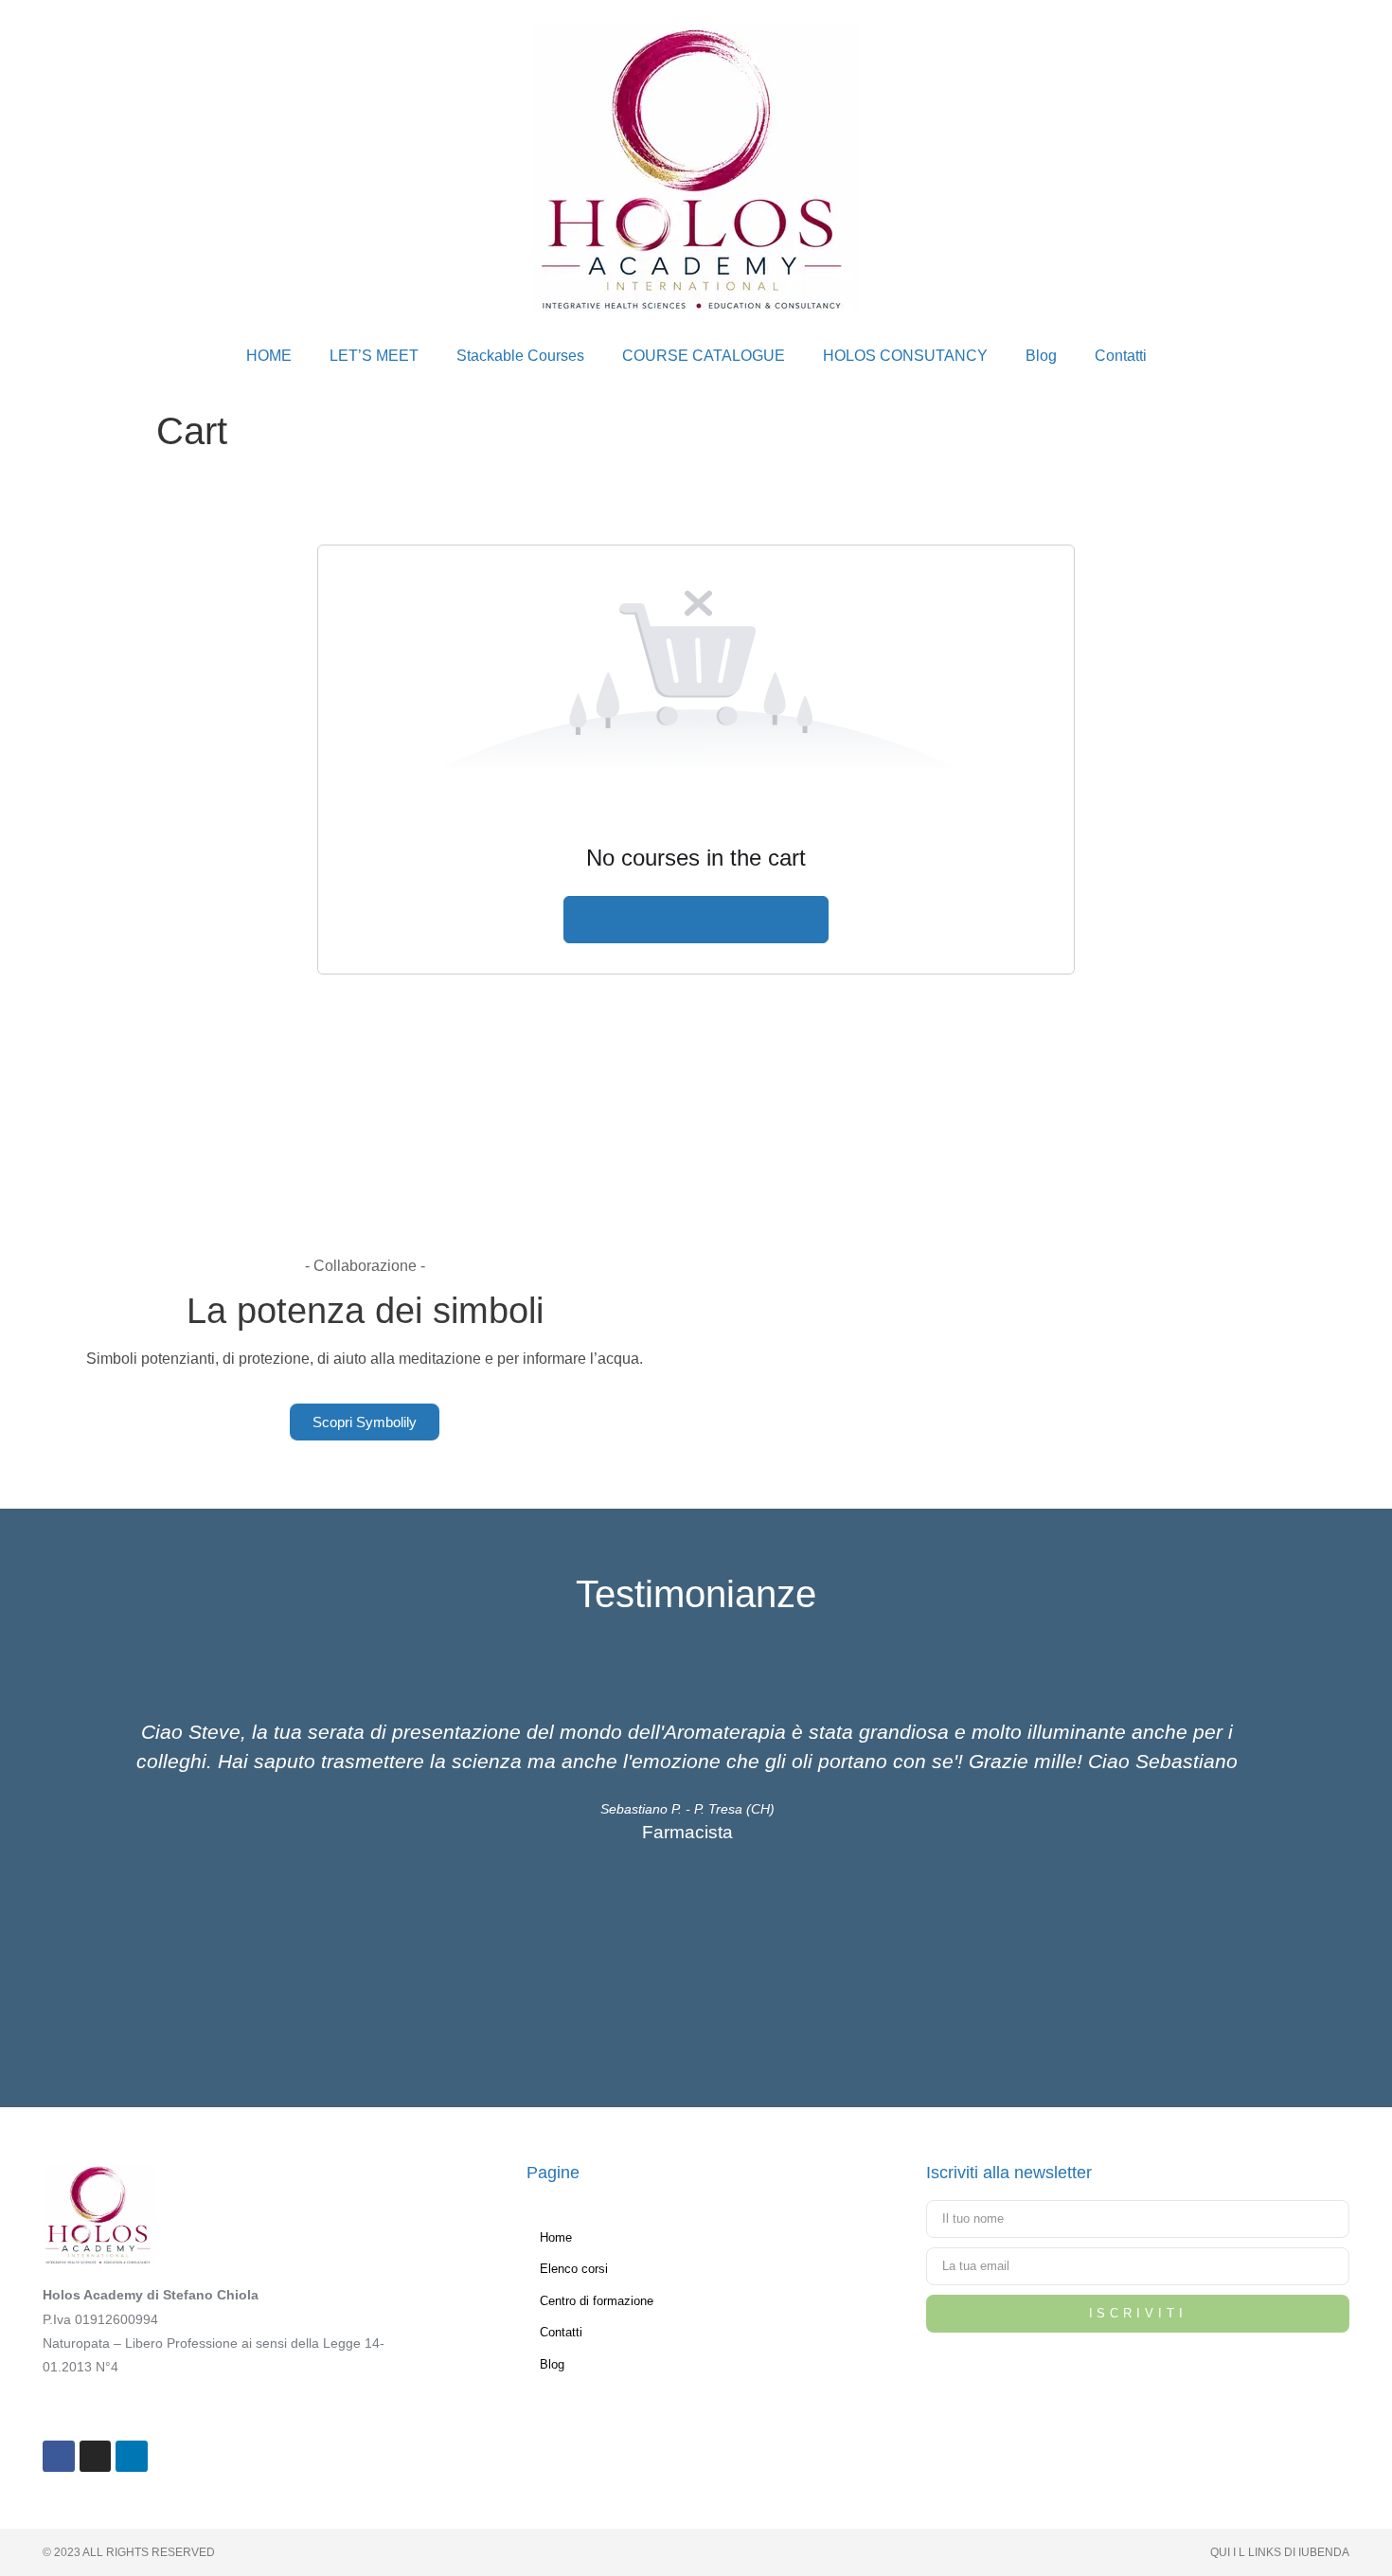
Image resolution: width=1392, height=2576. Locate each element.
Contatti (1121, 356)
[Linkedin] (132, 2457)
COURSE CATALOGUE (704, 356)
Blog (1041, 356)
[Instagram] (96, 2457)
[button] (79, 1841)
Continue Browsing (696, 919)
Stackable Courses (520, 356)
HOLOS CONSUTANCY (905, 356)
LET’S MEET (374, 356)
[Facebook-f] (59, 2457)
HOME (269, 356)
